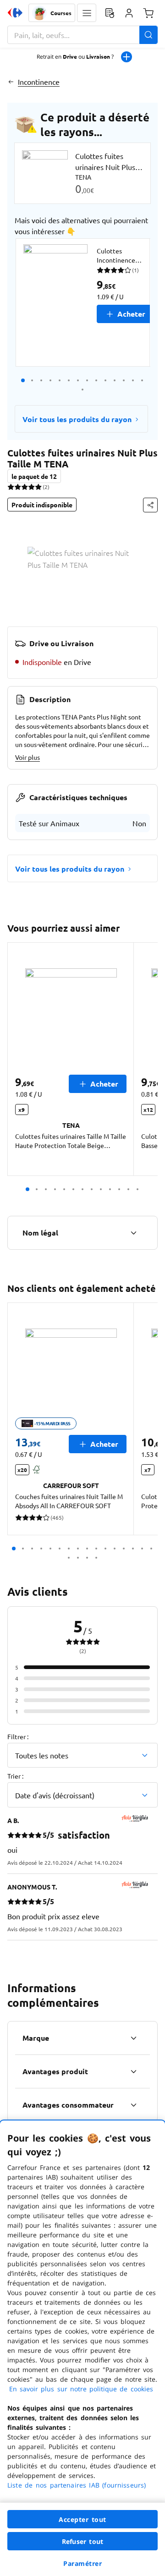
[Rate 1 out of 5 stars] (11, 487)
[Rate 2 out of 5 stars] (18, 487)
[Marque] (133, 2038)
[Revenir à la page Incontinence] (11, 82)
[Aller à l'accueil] (15, 13)
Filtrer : (18, 1736)
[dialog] (82, 2348)
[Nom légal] (133, 1233)
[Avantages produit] (133, 2071)
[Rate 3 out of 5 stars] (25, 487)
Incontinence (39, 82)
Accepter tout (82, 2519)
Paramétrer (82, 2563)
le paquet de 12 (34, 476)
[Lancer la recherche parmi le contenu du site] (148, 35)
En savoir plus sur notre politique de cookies (81, 2389)
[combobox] (82, 35)
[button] (87, 13)
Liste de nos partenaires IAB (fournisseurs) (77, 2485)
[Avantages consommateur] (133, 2105)
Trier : (15, 1776)
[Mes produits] (110, 13)
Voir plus (27, 757)
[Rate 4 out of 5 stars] (31, 487)
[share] (150, 505)
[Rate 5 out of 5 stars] (38, 487)
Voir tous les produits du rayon (77, 419)
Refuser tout (82, 2541)
